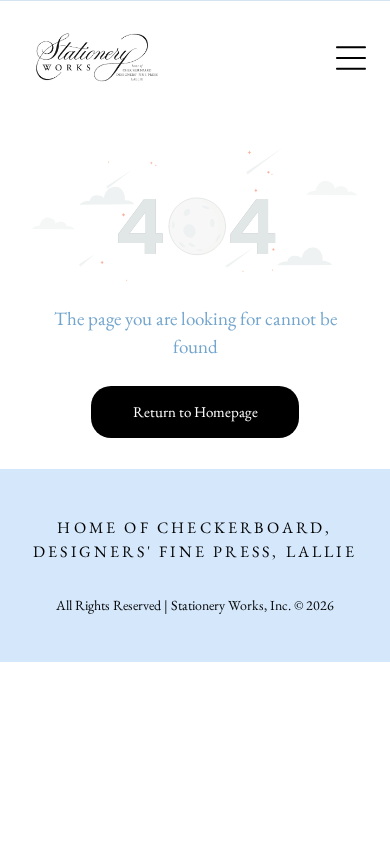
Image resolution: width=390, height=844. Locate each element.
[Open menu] (351, 58)
